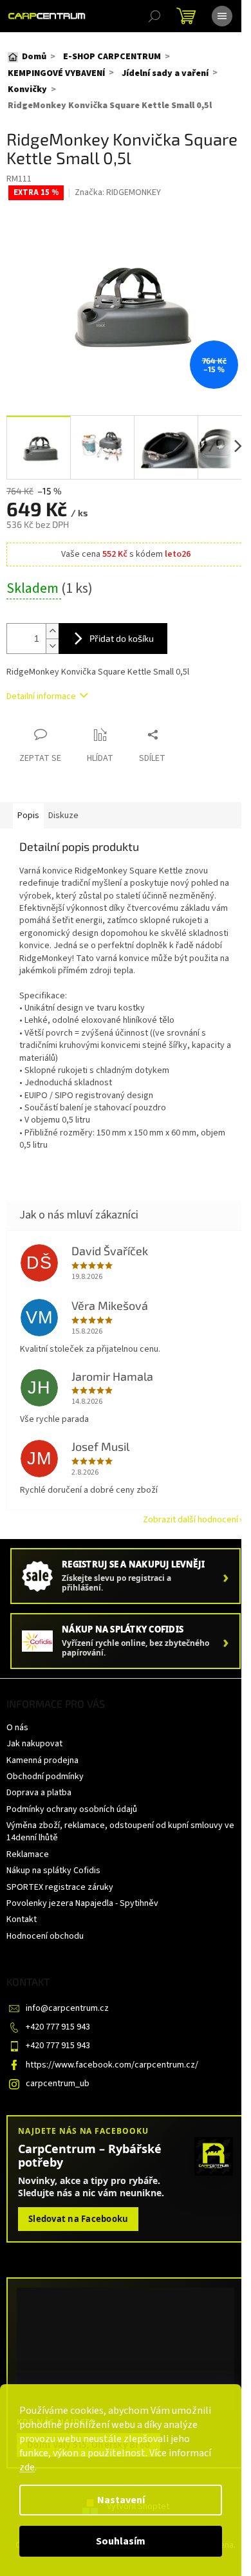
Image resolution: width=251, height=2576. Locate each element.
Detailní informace (41, 696)
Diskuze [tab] (63, 816)
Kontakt (22, 1919)
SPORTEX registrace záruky (60, 1887)
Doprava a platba (39, 1793)
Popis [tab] (28, 816)
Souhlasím (121, 2541)
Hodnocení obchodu (45, 1936)
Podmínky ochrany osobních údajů (72, 1809)
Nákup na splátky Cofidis (53, 1871)
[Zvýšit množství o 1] (52, 631)
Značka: (118, 192)
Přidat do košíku (122, 638)
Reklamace (28, 1854)
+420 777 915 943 (58, 2027)
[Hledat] (154, 16)
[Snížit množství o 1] (52, 646)
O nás (17, 1728)
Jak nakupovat (34, 1744)
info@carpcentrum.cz (67, 2008)
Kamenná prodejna (42, 1760)
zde (27, 2467)
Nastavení (121, 2500)
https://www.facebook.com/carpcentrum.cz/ (112, 2065)
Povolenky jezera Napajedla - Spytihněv (82, 1903)
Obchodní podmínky (45, 1777)
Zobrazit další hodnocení (191, 1520)
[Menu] (222, 16)
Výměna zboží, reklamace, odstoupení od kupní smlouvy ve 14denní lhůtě (120, 1832)
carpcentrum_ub (58, 2084)
